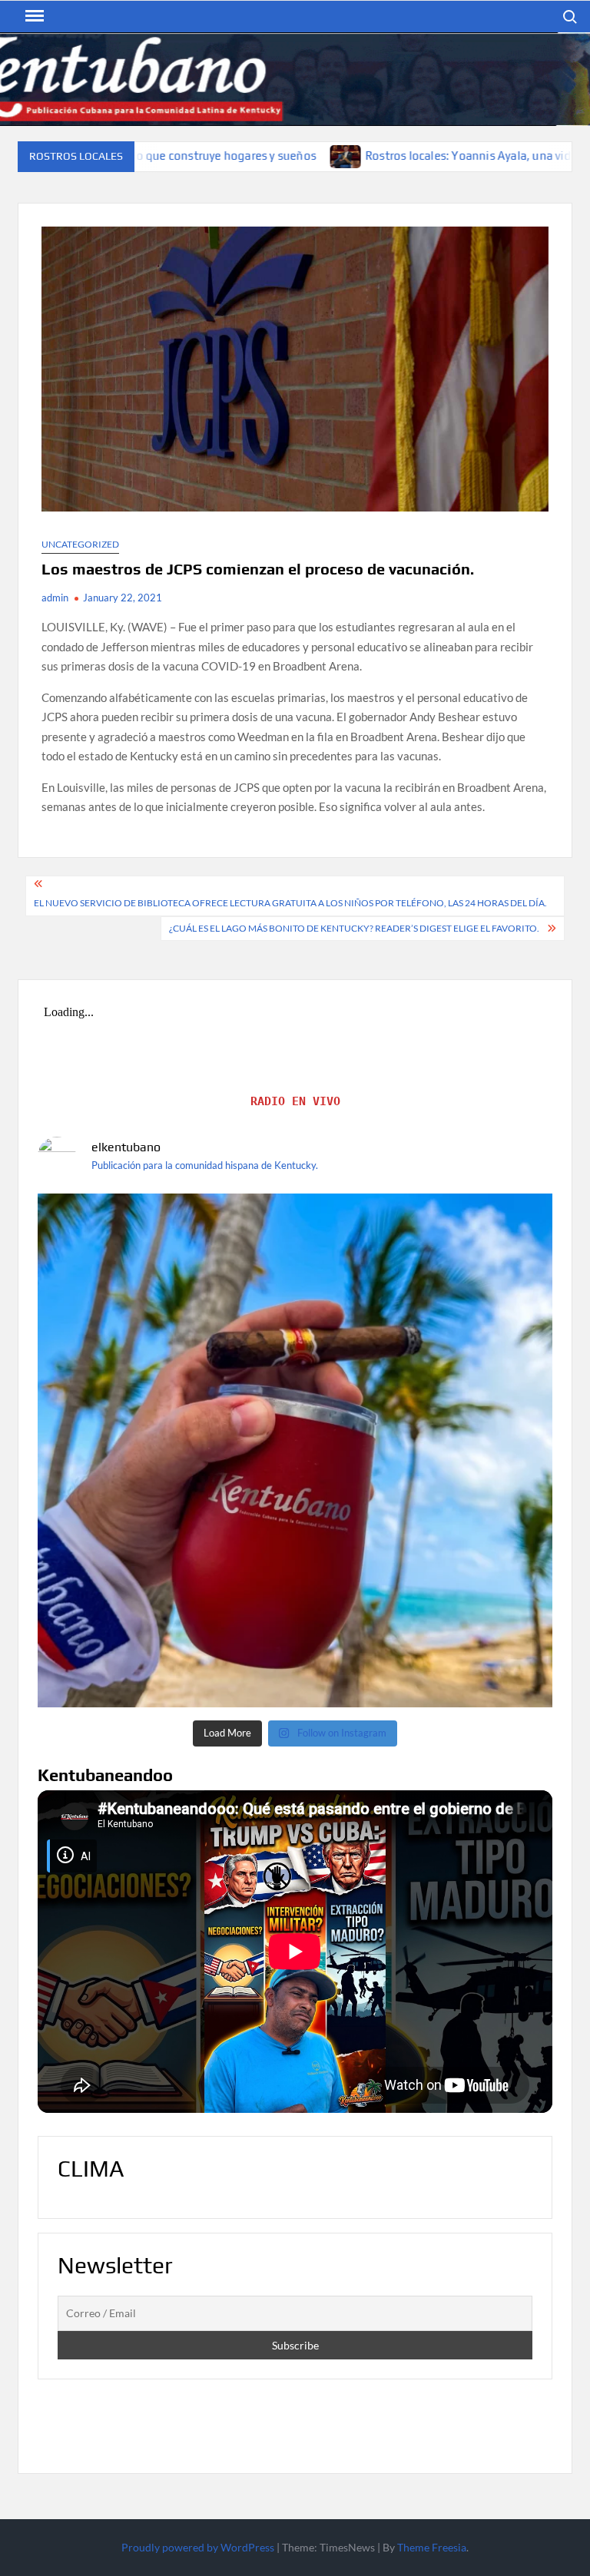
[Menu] (33, 16)
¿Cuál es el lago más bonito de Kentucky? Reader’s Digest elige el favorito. (354, 928)
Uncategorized (80, 544)
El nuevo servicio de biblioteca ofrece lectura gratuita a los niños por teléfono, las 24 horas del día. (290, 903)
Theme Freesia (432, 2547)
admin (55, 598)
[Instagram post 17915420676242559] (295, 1451)
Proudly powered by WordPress (198, 2547)
